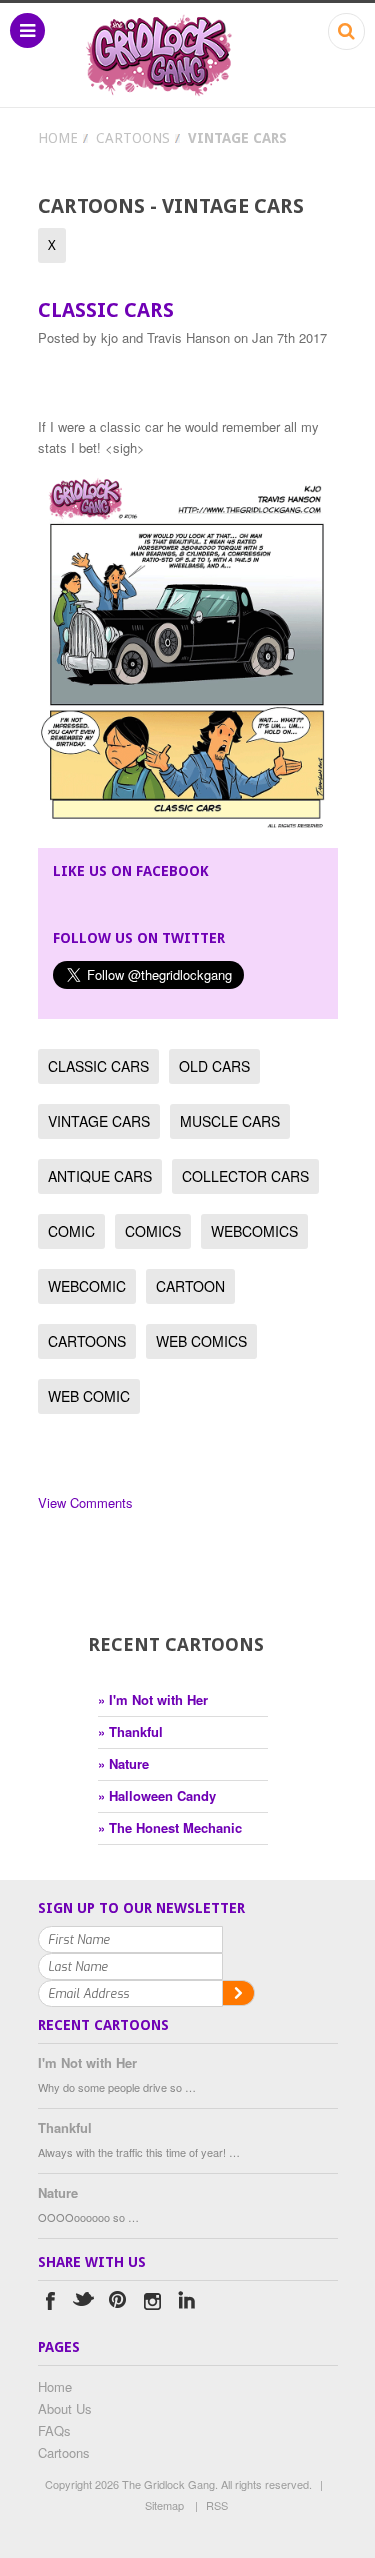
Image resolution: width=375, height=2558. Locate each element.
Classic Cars (106, 310)
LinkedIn (186, 2303)
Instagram (152, 2303)
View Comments (85, 1502)
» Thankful (130, 1731)
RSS (217, 2505)
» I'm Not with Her (153, 1699)
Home (58, 138)
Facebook (50, 2303)
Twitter (84, 2303)
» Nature (123, 1763)
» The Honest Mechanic (170, 1827)
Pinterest (118, 2303)
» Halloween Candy (157, 1795)
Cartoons (133, 138)
